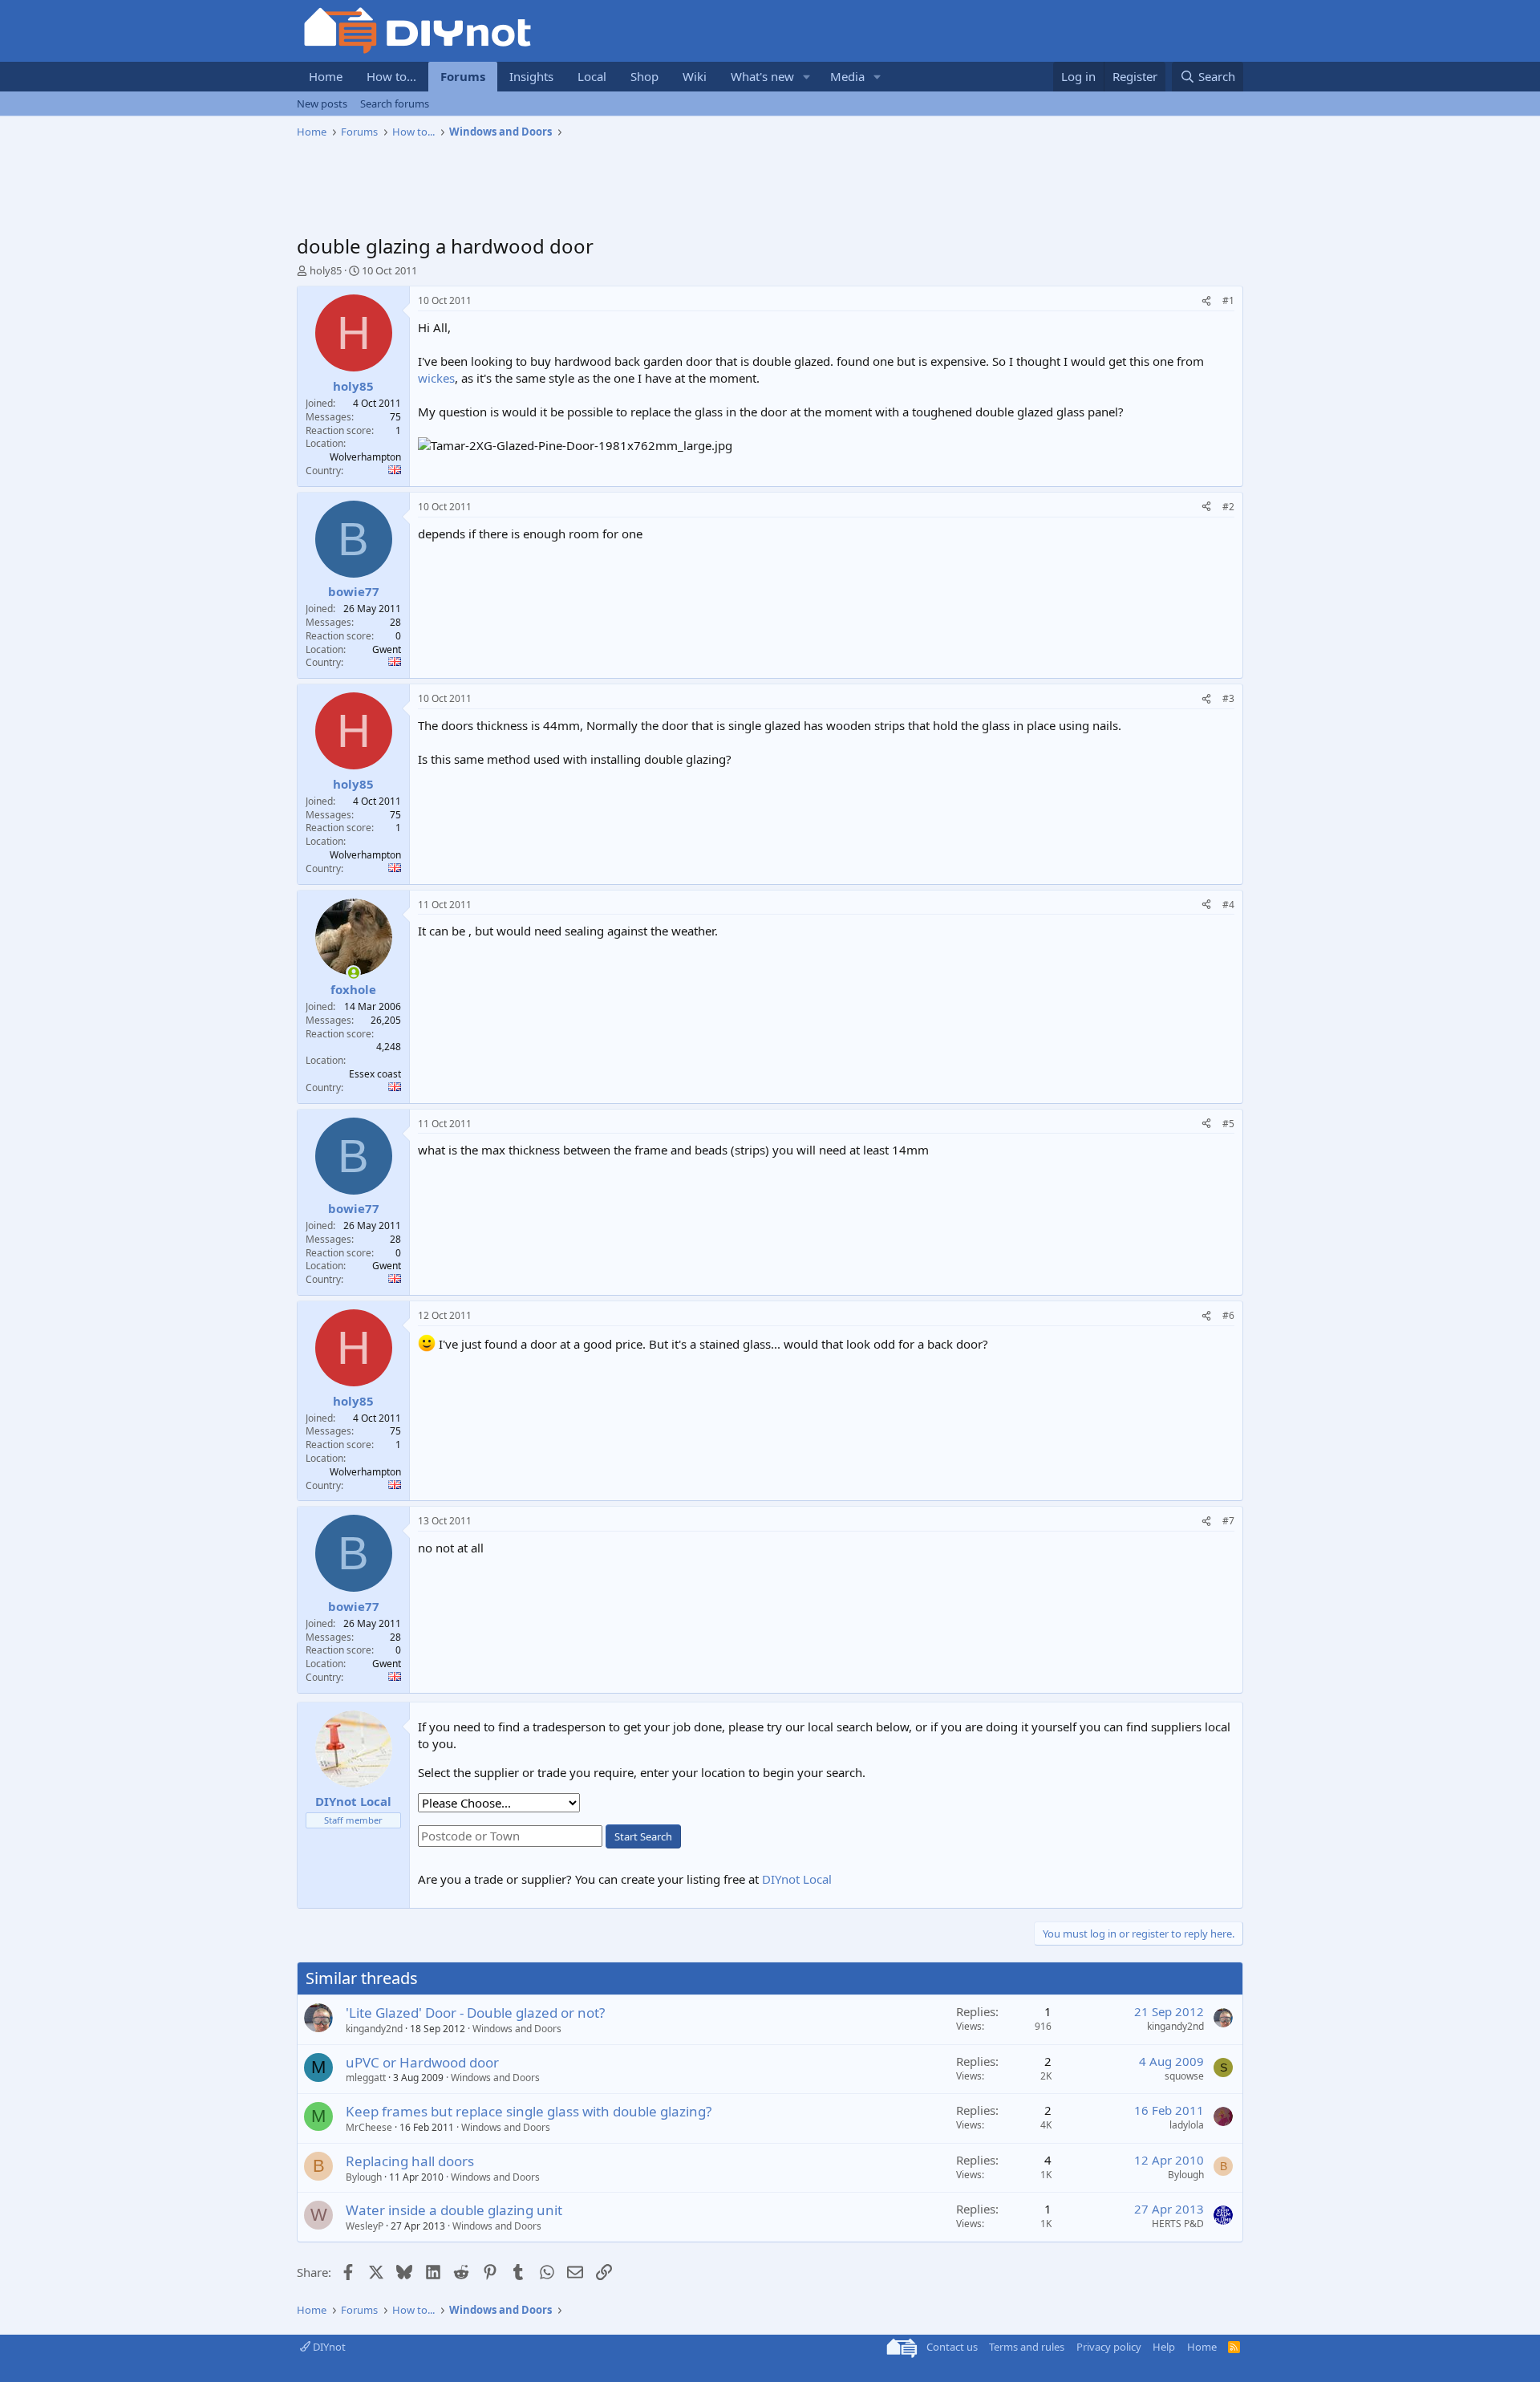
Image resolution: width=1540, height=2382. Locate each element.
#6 (1228, 1315)
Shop (644, 76)
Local (592, 76)
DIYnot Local (797, 1879)
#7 (1228, 1521)
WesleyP (365, 2226)
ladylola (1187, 2125)
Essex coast (375, 1074)
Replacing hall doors (410, 2161)
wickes (436, 378)
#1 (1228, 300)
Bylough (364, 2177)
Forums (463, 76)
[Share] (1206, 301)
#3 (1228, 698)
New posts (322, 103)
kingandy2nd (374, 2029)
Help (1164, 2347)
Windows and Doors (517, 2029)
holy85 (326, 270)
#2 (1228, 507)
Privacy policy (1109, 2347)
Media (847, 76)
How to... (391, 76)
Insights (531, 76)
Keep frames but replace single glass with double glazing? (529, 2111)
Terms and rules (1027, 2347)
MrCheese (369, 2127)
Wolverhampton (365, 457)
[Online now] (353, 973)
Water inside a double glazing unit (454, 2210)
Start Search (643, 1836)
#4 (1228, 905)
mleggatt (366, 2078)
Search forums (395, 103)
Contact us (952, 2347)
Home (326, 76)
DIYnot (328, 2347)
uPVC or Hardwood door (422, 2062)
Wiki (695, 76)
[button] (807, 77)
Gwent (387, 649)
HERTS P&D (1178, 2224)
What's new (762, 76)
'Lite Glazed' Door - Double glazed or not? (475, 2013)
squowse (1184, 2076)
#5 (1228, 1124)
